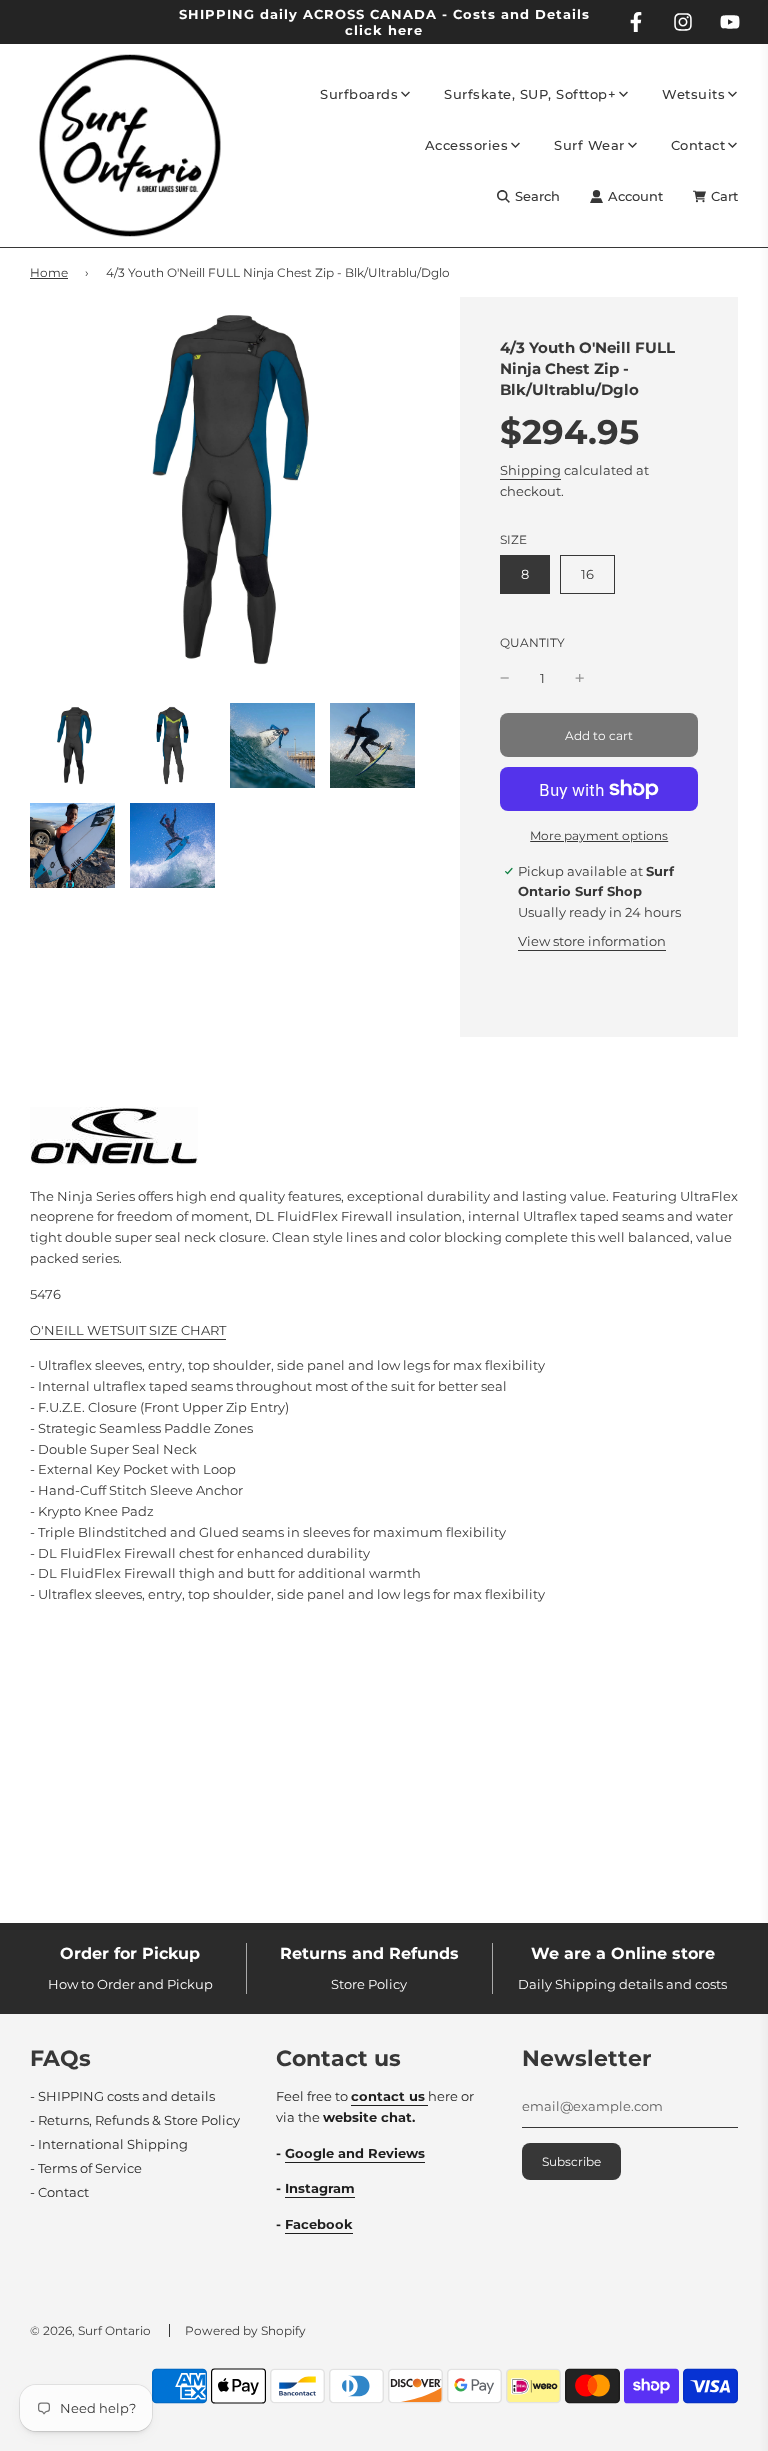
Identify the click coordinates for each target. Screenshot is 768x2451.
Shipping (530, 470)
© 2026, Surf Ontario (90, 2330)
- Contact (59, 2192)
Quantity (532, 643)
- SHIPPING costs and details (122, 2096)
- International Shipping (109, 2144)
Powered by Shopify (245, 2330)
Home (49, 272)
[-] (505, 678)
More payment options (599, 835)
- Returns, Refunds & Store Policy (135, 2120)
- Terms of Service (86, 2168)
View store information (592, 941)
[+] (580, 678)
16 (587, 574)
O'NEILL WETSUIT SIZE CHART (128, 1330)
